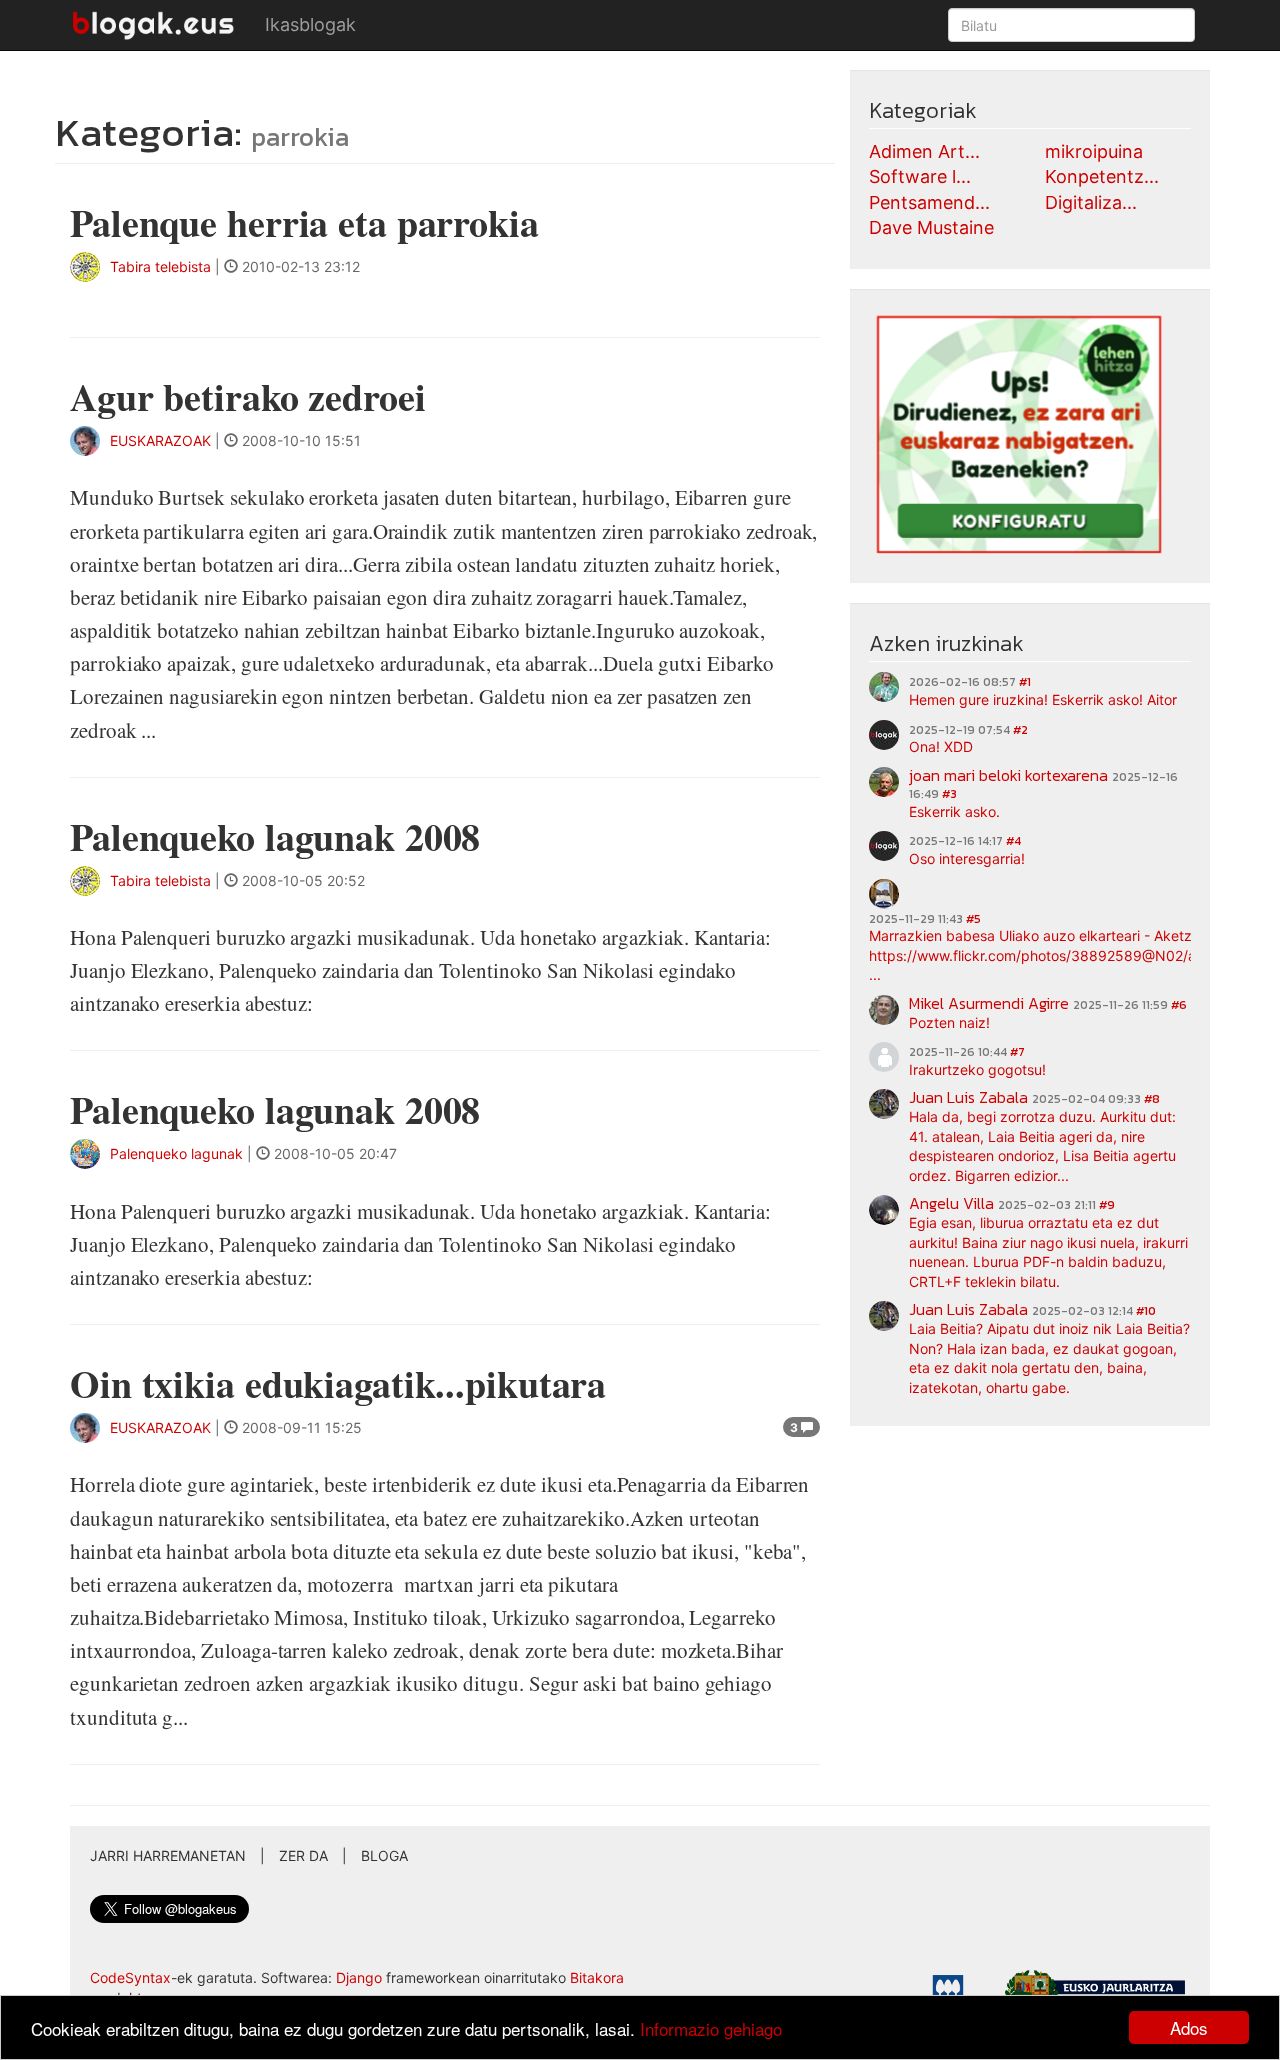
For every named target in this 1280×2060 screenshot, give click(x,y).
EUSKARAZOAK (160, 440)
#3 (949, 794)
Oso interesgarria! (967, 858)
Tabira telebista (160, 266)
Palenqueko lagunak (176, 1153)
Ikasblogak (310, 24)
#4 (1013, 841)
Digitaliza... (1091, 202)
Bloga (384, 1855)
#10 (1146, 1311)
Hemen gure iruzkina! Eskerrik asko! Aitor (1043, 699)
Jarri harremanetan (168, 1855)
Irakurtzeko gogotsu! (977, 1069)
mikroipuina (1094, 151)
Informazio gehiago (711, 2028)
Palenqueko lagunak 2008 (275, 836)
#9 (1107, 1205)
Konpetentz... (1102, 176)
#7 (1017, 1052)
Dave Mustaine (931, 227)
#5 (973, 919)
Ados (1189, 2027)
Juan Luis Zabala (968, 1097)
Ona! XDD (941, 746)
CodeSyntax (130, 1977)
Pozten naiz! (949, 1022)
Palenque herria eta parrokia (304, 222)
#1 (1025, 682)
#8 (1152, 1099)
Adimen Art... (924, 151)
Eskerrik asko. (954, 811)
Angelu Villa (951, 1203)
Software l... (920, 176)
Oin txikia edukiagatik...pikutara (338, 1383)
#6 (1179, 1005)
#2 (1020, 730)
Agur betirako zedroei (248, 396)
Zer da (303, 1855)
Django (359, 1977)
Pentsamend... (929, 202)
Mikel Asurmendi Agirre (989, 1003)
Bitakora (597, 1977)
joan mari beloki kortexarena (1008, 775)
